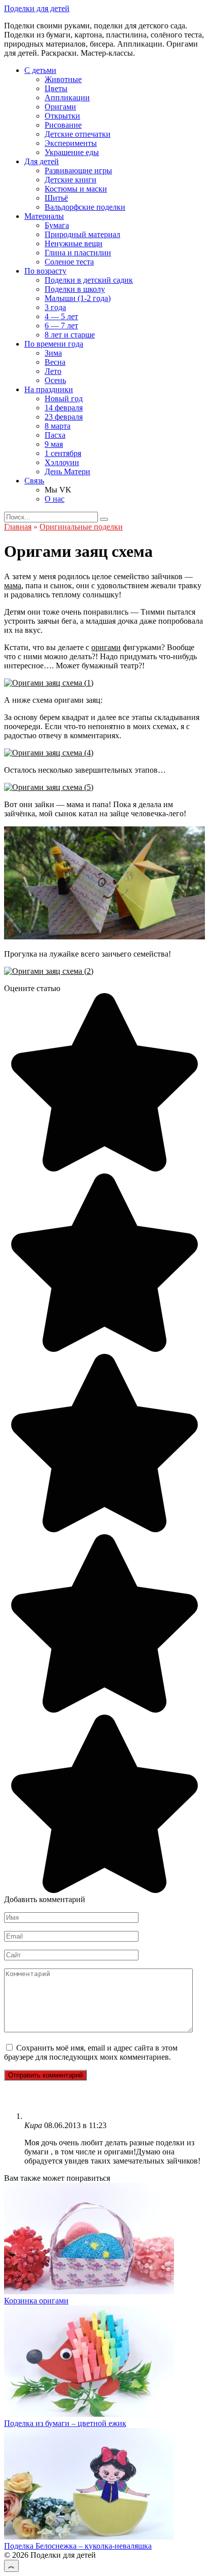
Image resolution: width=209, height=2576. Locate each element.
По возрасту (45, 271)
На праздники (49, 389)
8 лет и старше (70, 335)
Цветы (56, 88)
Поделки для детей (37, 8)
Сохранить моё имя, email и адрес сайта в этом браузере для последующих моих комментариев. (91, 2052)
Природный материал (82, 234)
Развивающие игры (78, 171)
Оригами (60, 107)
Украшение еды (72, 152)
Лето (53, 371)
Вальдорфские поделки (85, 207)
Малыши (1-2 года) (78, 298)
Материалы (44, 216)
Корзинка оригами (36, 2301)
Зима (53, 353)
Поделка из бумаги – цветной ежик (65, 2423)
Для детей (42, 161)
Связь (34, 481)
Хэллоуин (62, 462)
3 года (55, 307)
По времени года (54, 344)
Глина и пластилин (78, 253)
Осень (55, 380)
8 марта (58, 426)
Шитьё (56, 198)
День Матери (67, 471)
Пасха (55, 435)
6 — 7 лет (61, 326)
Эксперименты (71, 143)
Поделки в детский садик (89, 280)
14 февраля (64, 408)
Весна (55, 362)
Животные (63, 79)
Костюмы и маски (76, 189)
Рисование (63, 125)
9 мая (54, 444)
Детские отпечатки (78, 134)
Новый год (64, 399)
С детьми (40, 70)
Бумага (57, 225)
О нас (55, 499)
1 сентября (63, 453)
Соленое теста (69, 262)
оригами (106, 647)
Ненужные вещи (74, 243)
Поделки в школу (75, 289)
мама (13, 585)
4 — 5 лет (61, 316)
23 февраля (64, 417)
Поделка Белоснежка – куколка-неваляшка (78, 2546)
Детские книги (71, 180)
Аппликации (67, 98)
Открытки (62, 116)
